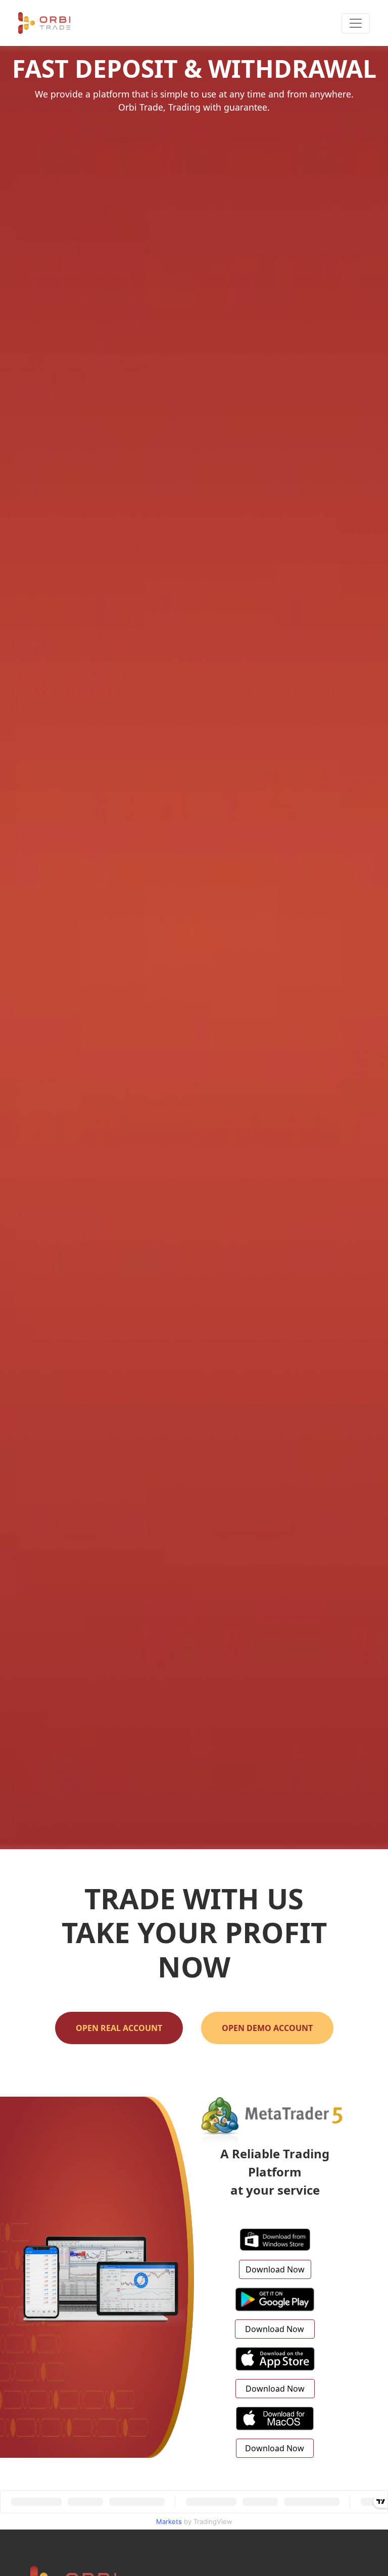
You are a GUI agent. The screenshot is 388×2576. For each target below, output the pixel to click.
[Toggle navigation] (356, 23)
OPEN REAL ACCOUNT (119, 2028)
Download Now (275, 2269)
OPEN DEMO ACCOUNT (267, 2028)
